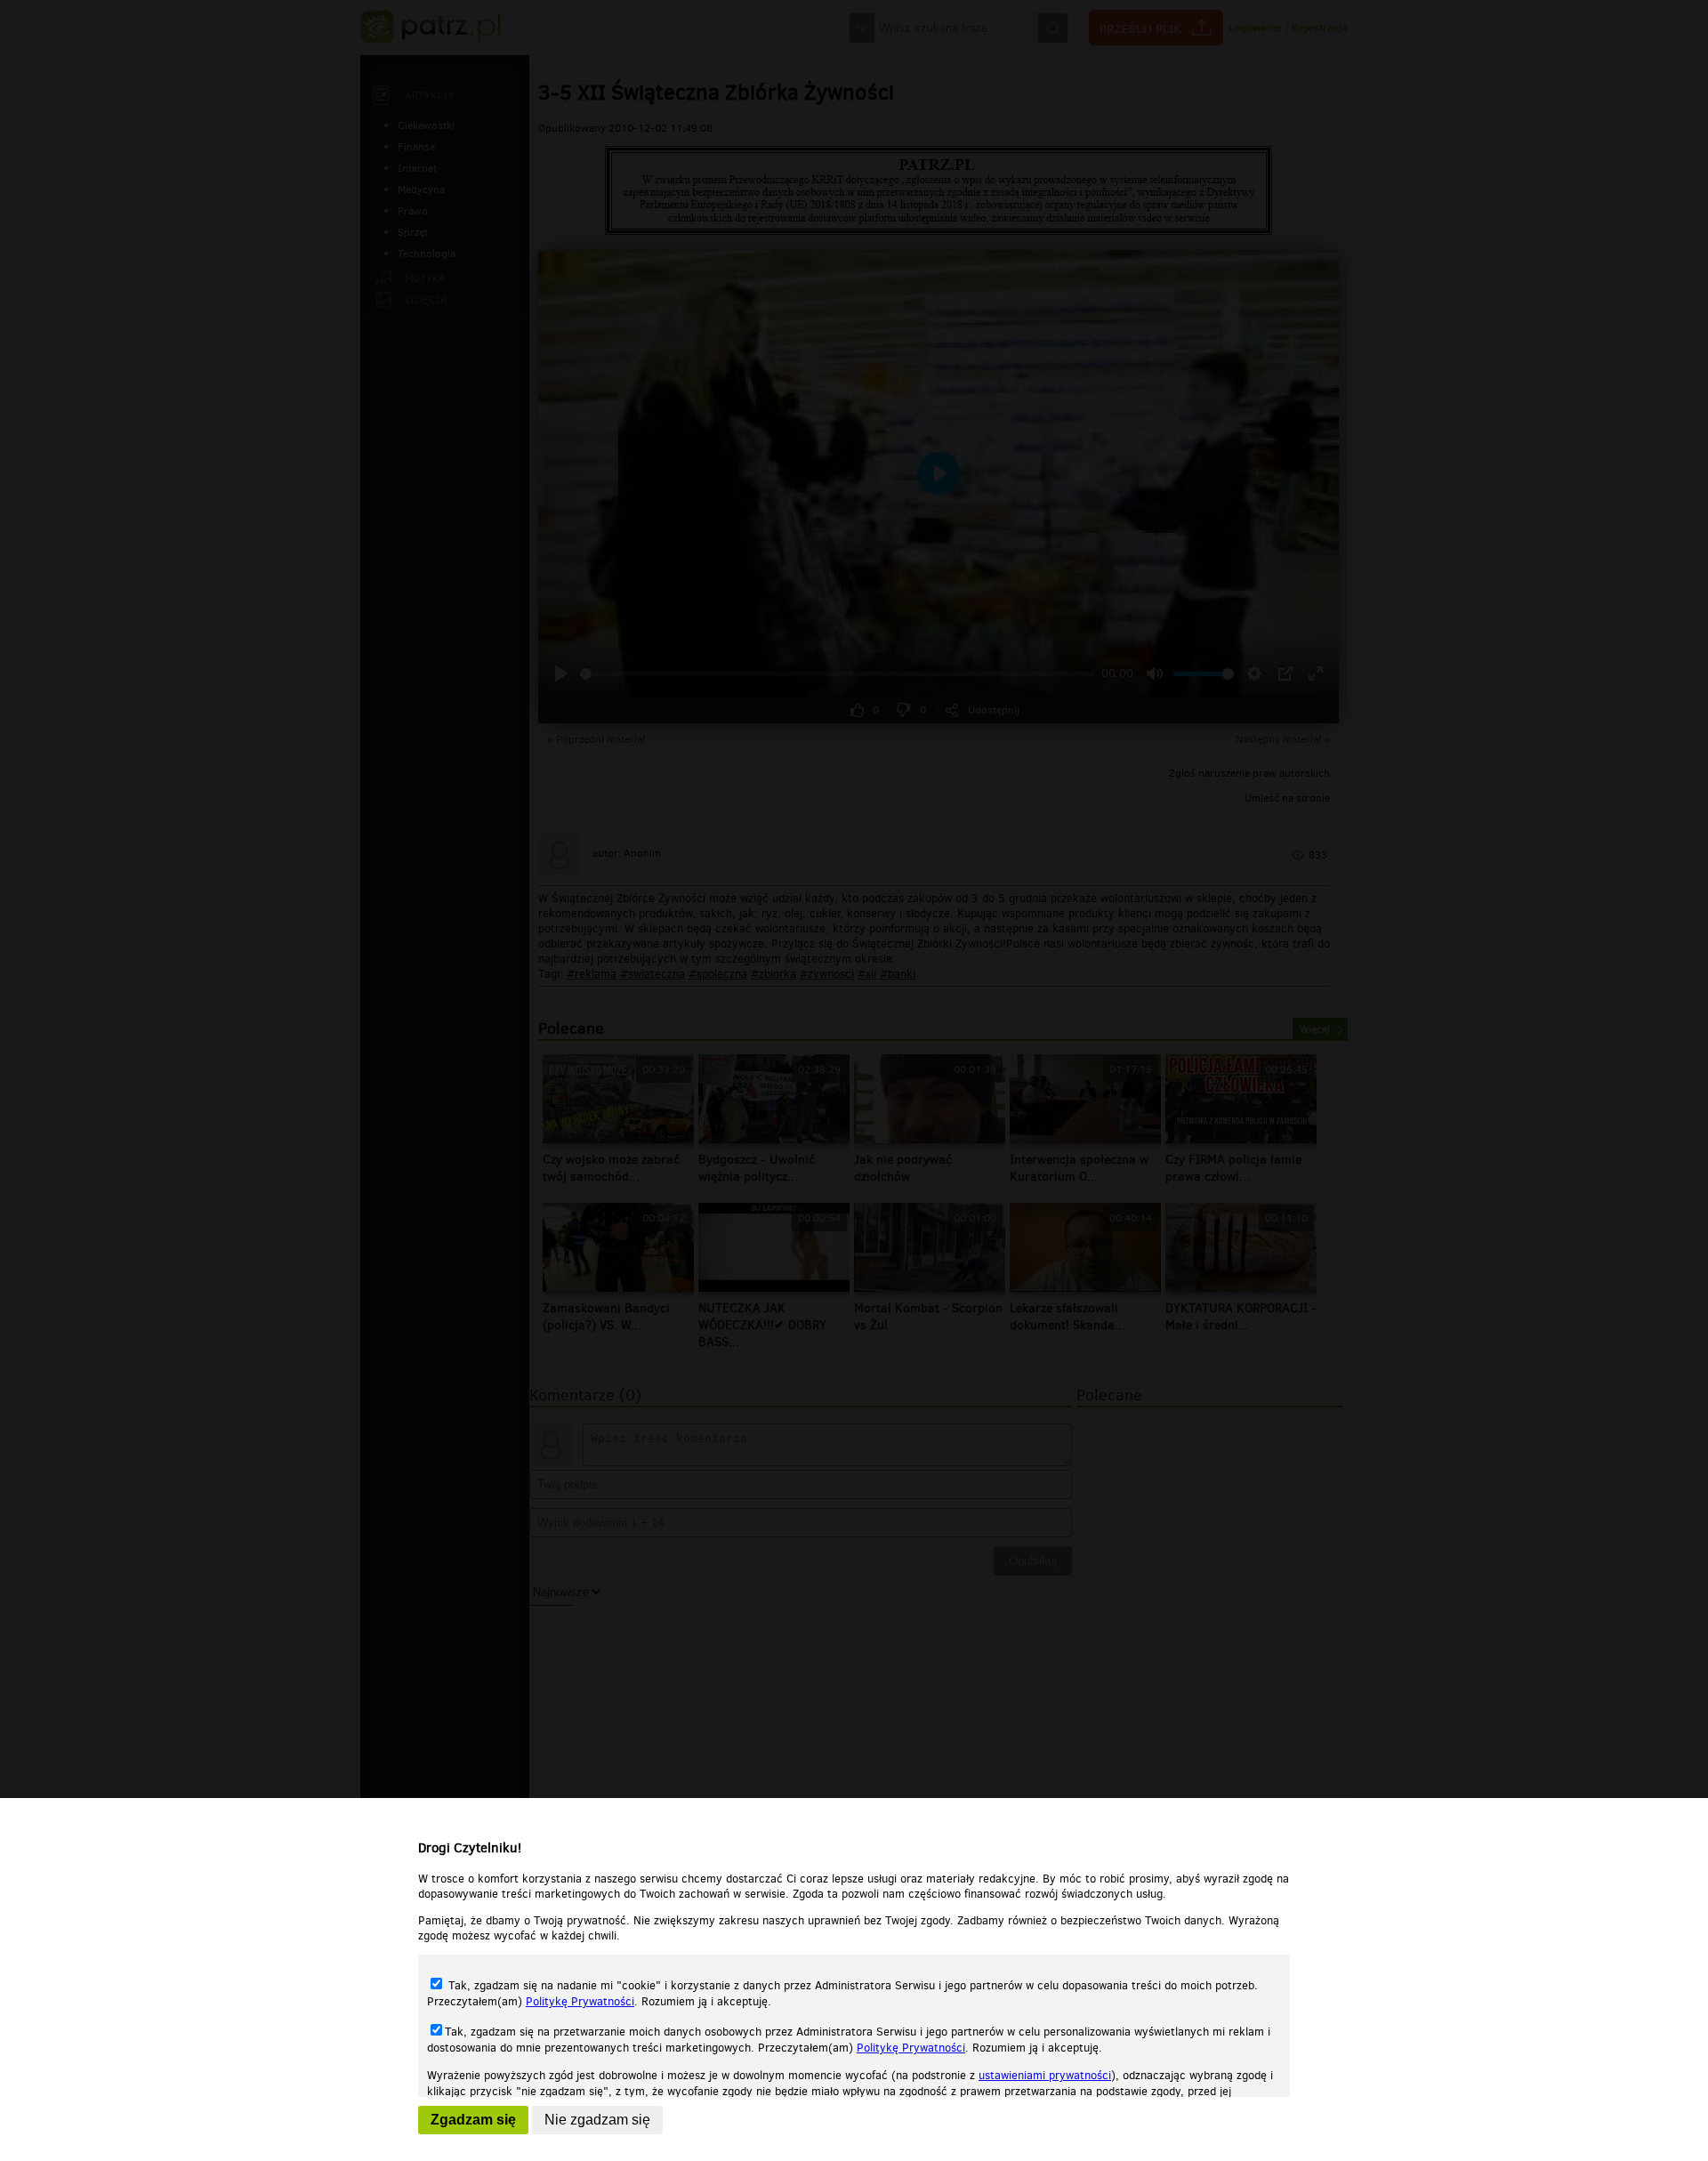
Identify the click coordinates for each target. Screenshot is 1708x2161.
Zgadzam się (473, 2120)
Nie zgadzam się (597, 2120)
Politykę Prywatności (580, 2001)
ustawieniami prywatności (1045, 2075)
